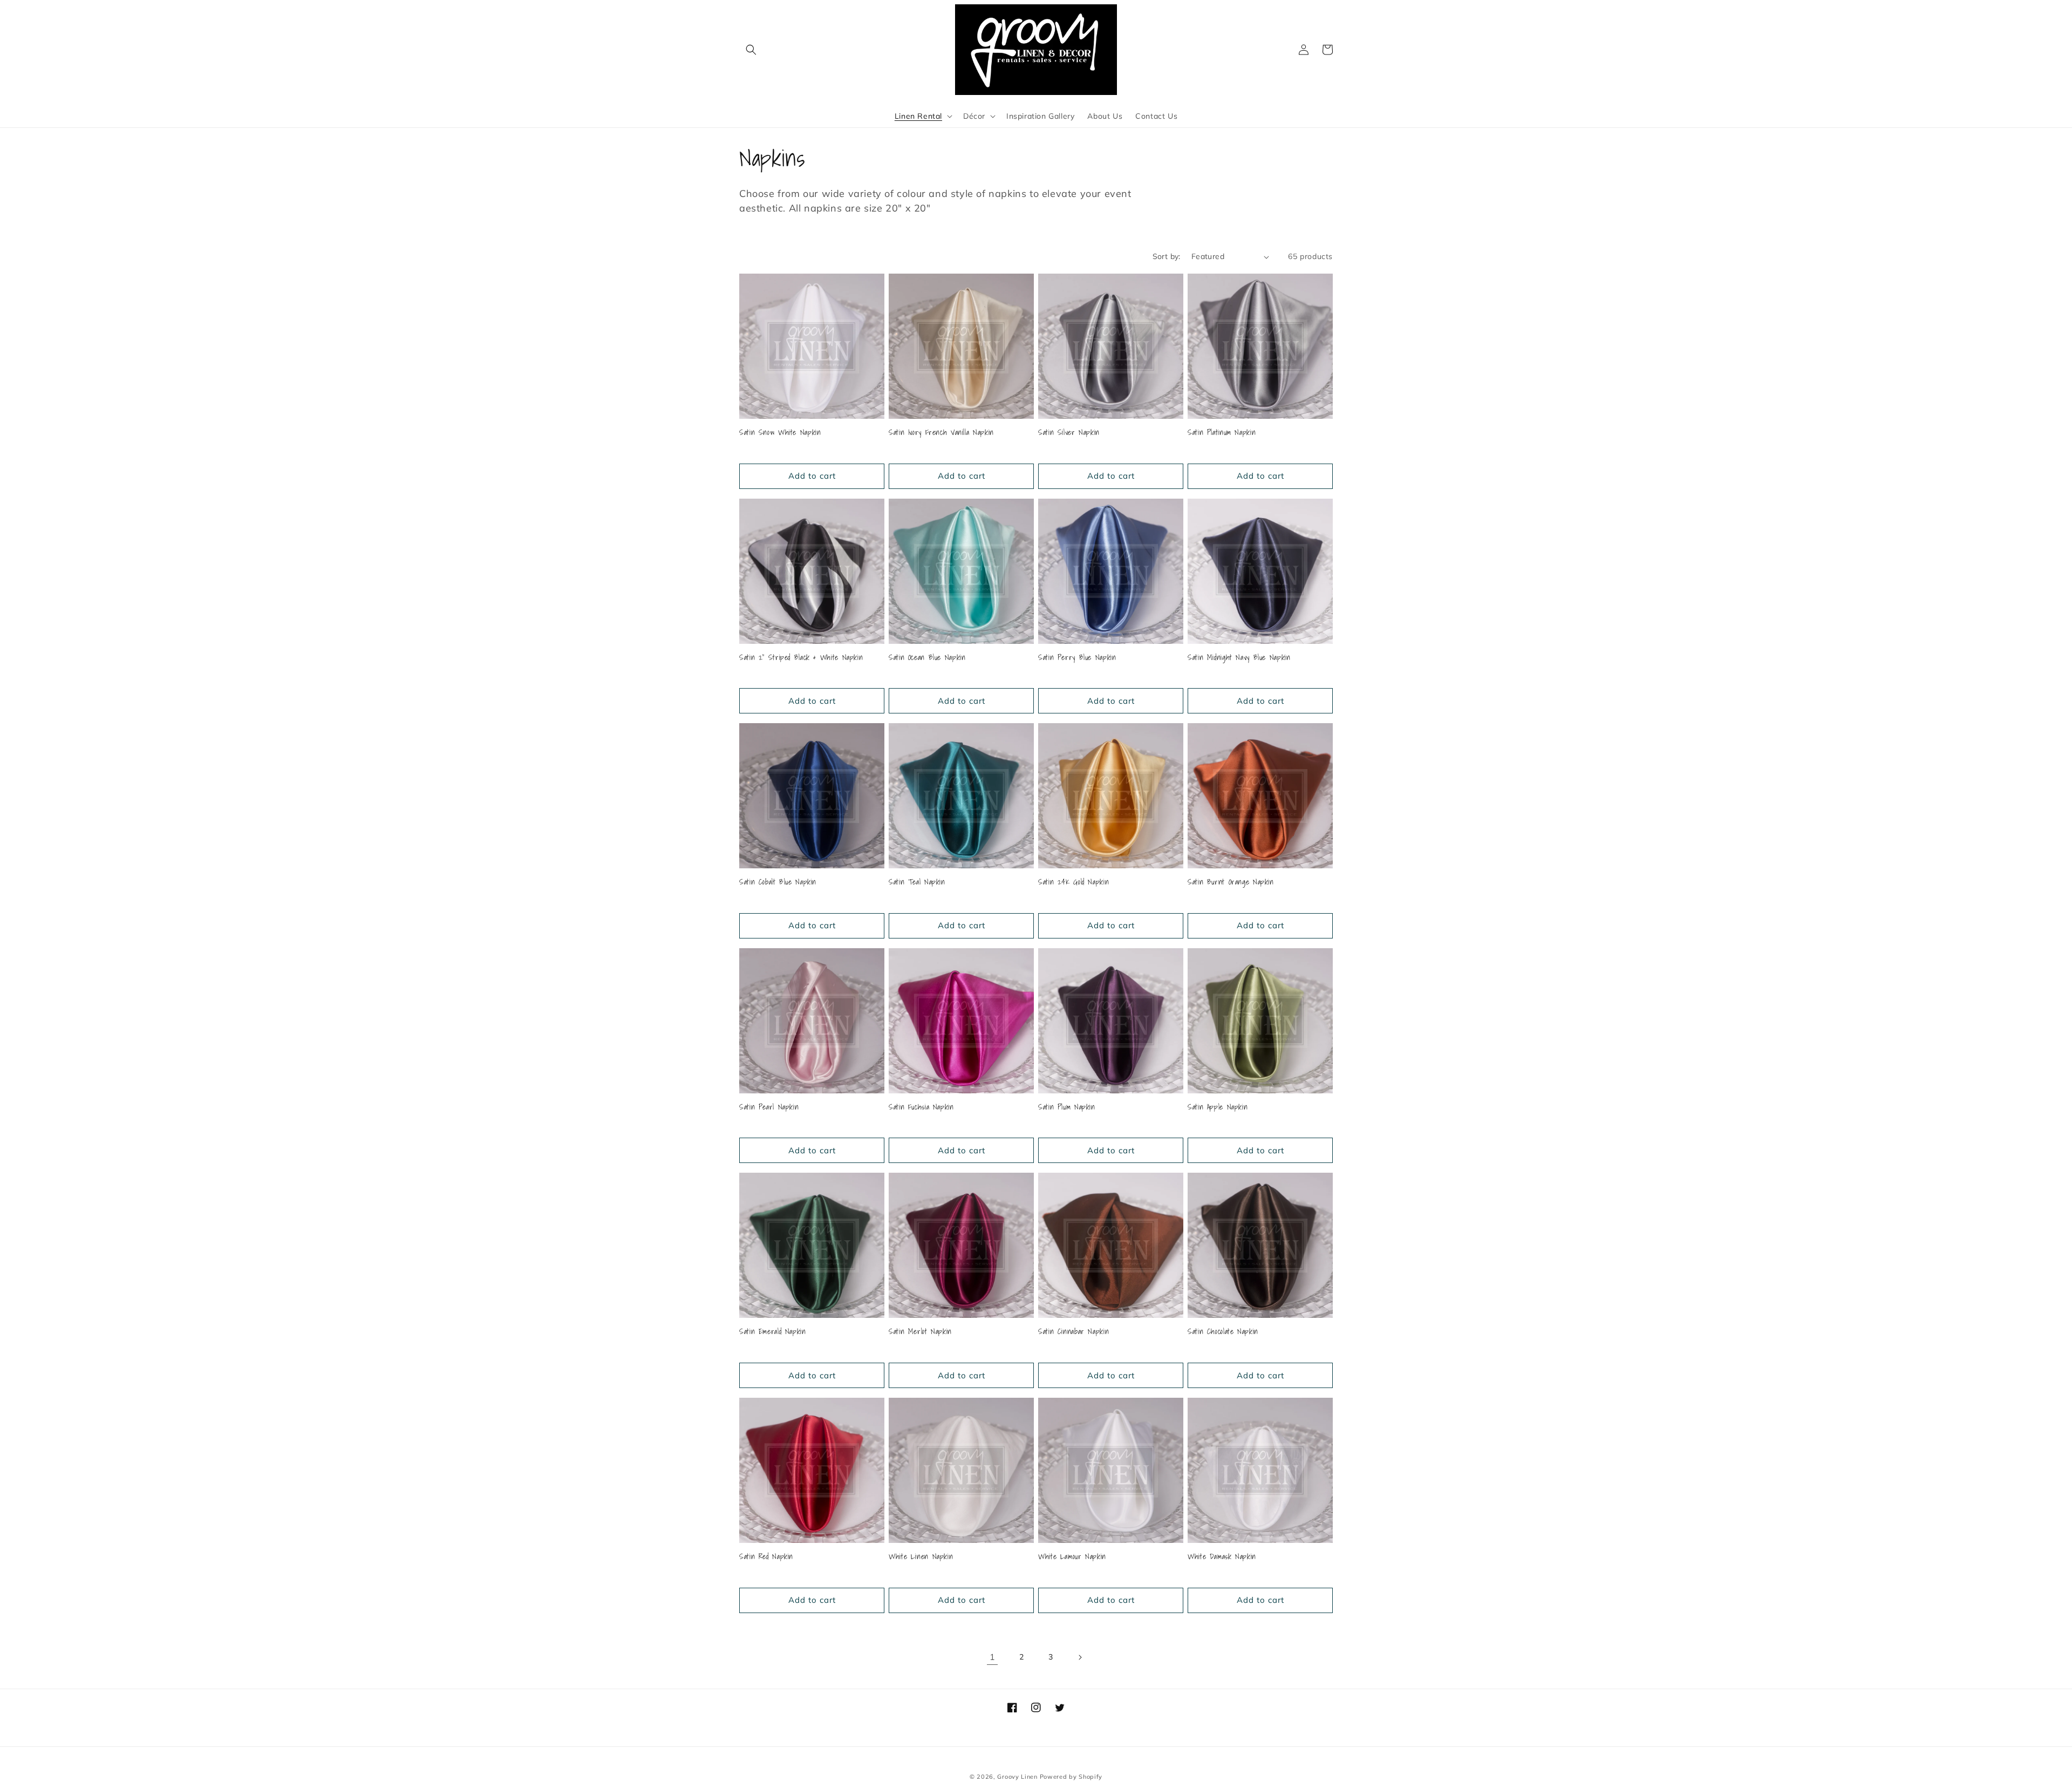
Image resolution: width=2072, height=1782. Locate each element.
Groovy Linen (1017, 1777)
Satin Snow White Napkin (780, 433)
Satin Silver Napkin (1069, 433)
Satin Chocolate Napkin (1223, 1332)
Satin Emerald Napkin (773, 1332)
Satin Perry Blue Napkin (1077, 658)
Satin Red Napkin (766, 1557)
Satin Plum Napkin (1067, 1107)
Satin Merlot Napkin (920, 1332)
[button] (751, 50)
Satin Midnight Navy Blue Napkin (1239, 658)
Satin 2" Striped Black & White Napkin (801, 658)
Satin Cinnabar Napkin (1074, 1332)
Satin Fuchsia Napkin (921, 1107)
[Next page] (1080, 1657)
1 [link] (993, 1657)
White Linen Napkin (921, 1557)
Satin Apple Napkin (1218, 1107)
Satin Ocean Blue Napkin (927, 658)
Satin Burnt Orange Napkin (1231, 882)
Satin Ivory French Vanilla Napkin (941, 433)
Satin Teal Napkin (917, 882)
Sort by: (1167, 256)
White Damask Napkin (1222, 1557)
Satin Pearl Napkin (769, 1107)
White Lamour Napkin (1072, 1557)
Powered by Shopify (1071, 1777)
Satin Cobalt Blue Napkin (778, 882)
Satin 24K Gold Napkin (1074, 882)
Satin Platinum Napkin (1222, 433)
